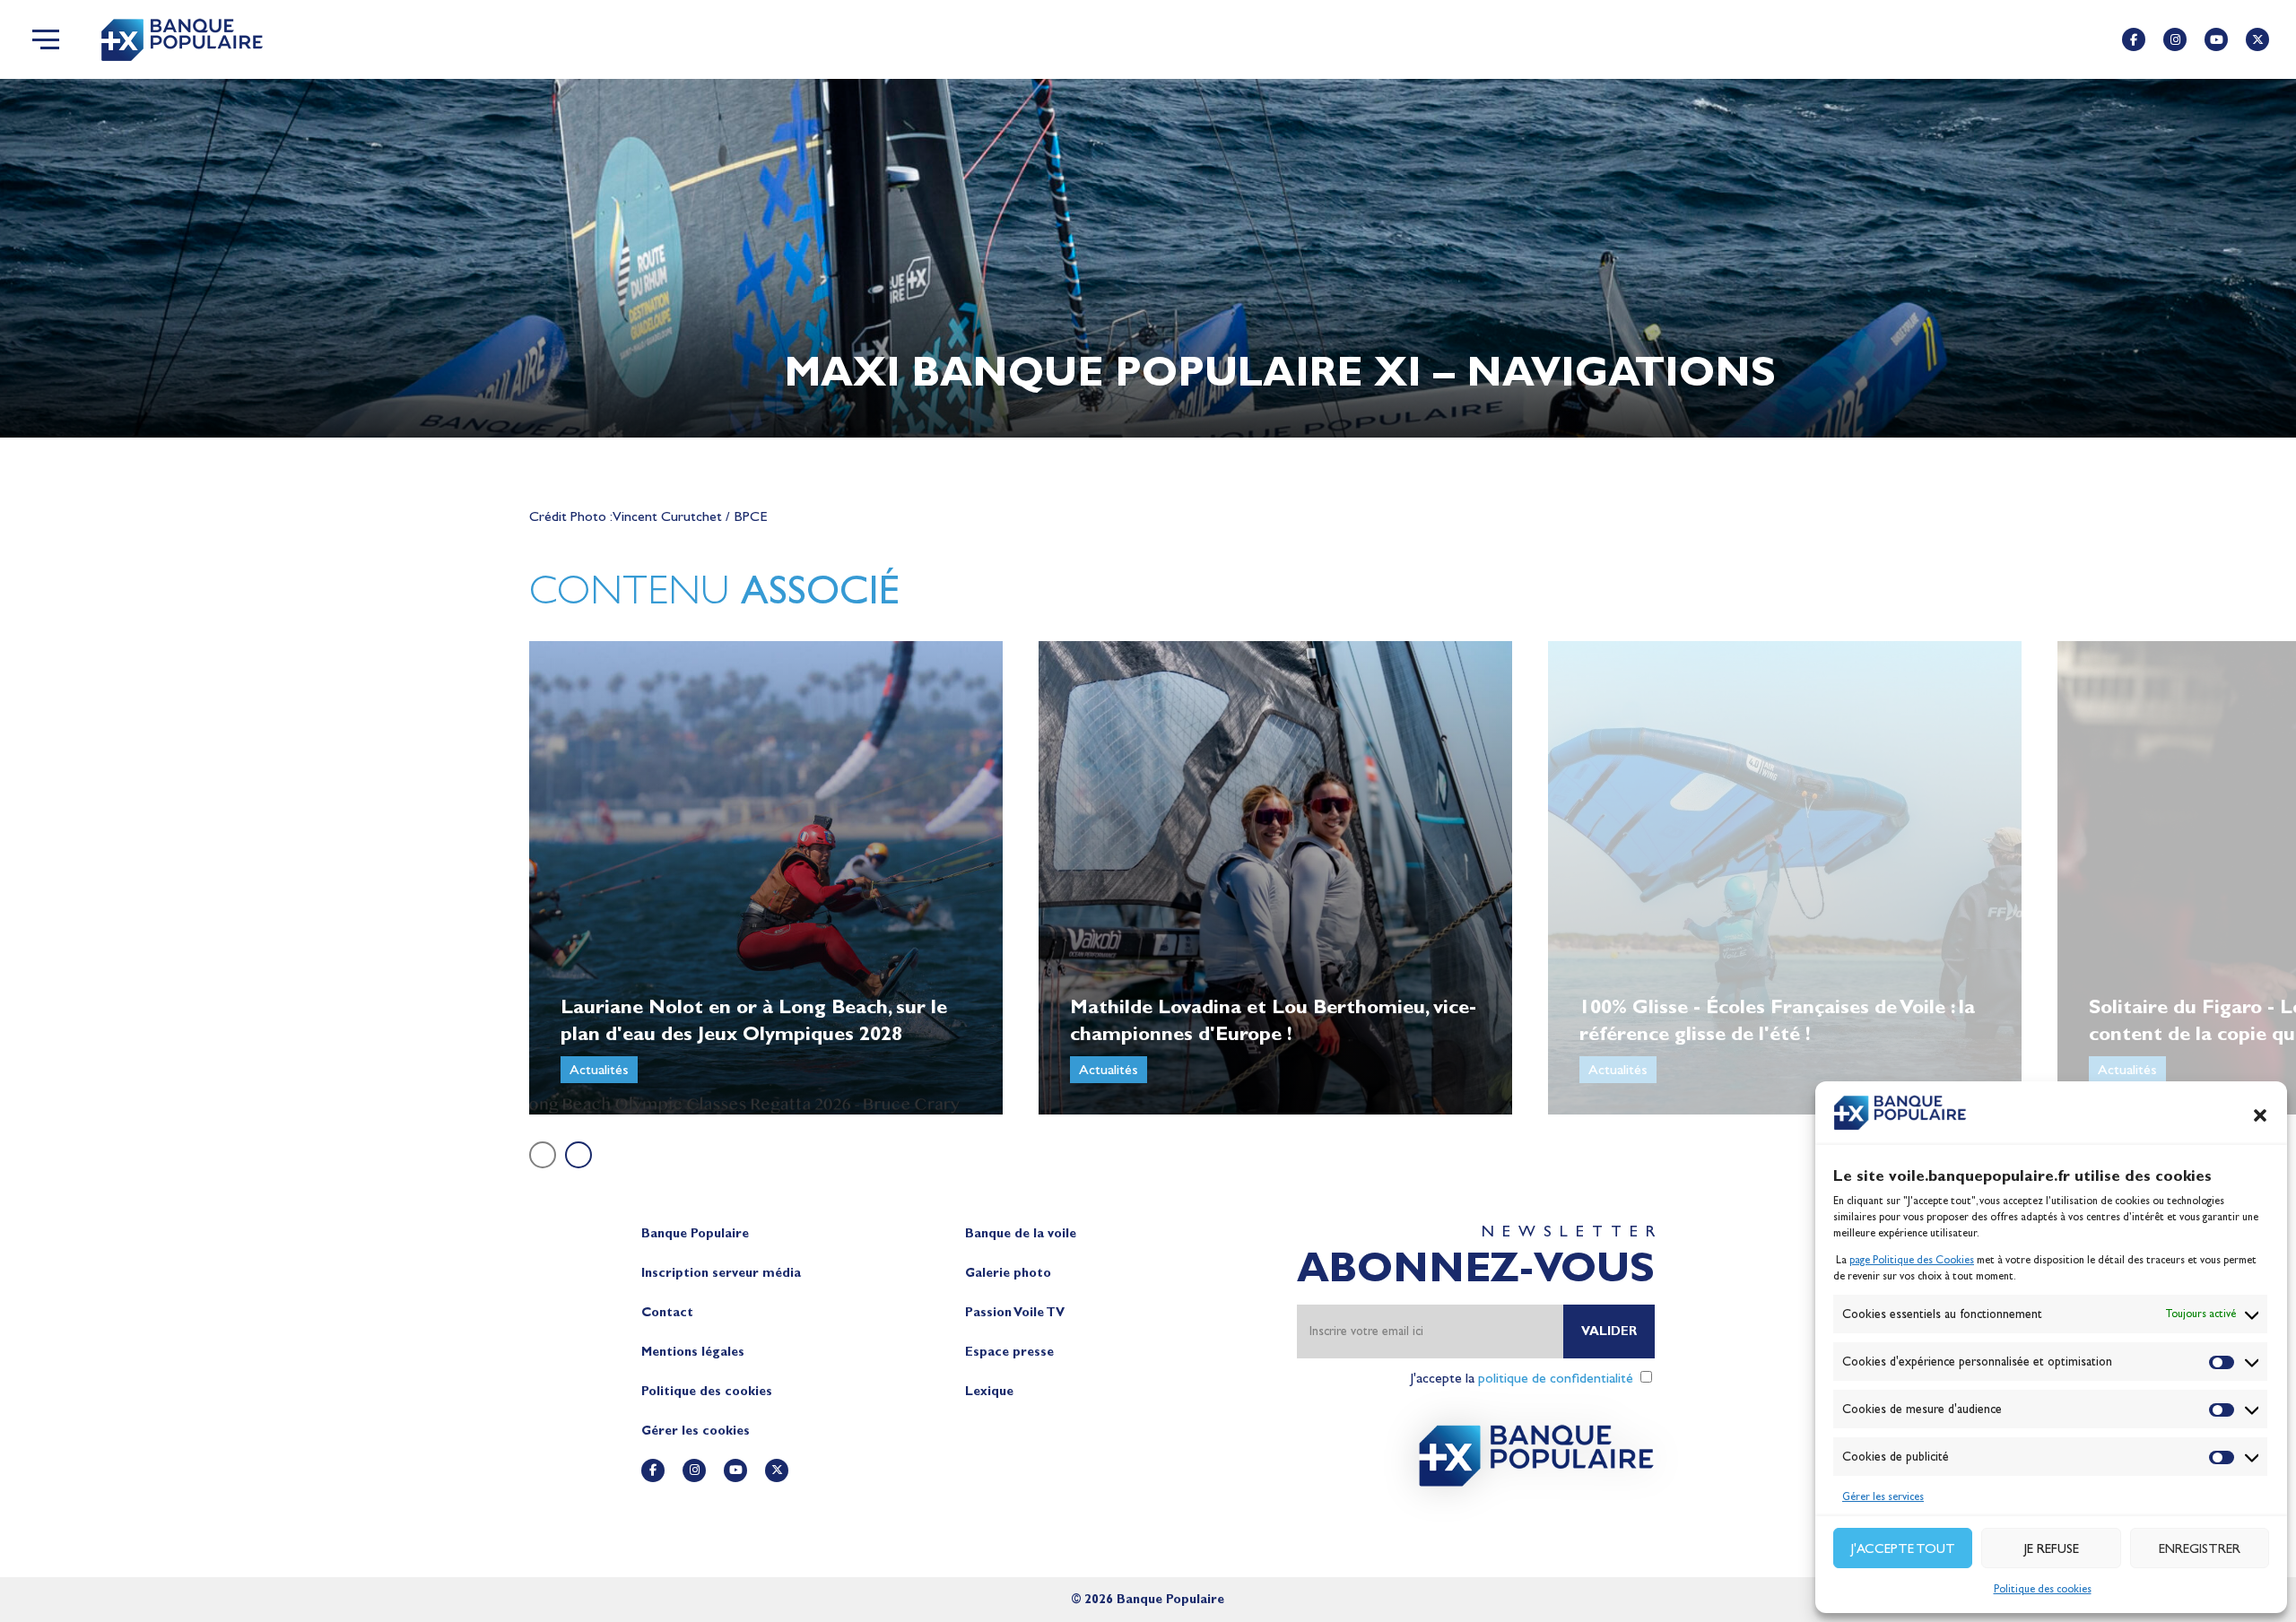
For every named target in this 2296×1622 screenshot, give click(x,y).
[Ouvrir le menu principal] (46, 39)
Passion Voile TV (1015, 1312)
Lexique (989, 1391)
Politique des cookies (2043, 1589)
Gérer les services (1883, 1496)
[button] (2260, 1115)
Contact (667, 1312)
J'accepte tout (1903, 1548)
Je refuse (2052, 1548)
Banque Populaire (695, 1233)
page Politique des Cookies (1912, 1260)
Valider (1609, 1331)
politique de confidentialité (1556, 1378)
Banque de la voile (1021, 1233)
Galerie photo (1008, 1273)
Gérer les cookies (696, 1431)
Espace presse (1009, 1352)
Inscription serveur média (721, 1273)
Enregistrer (2200, 1548)
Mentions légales (693, 1352)
